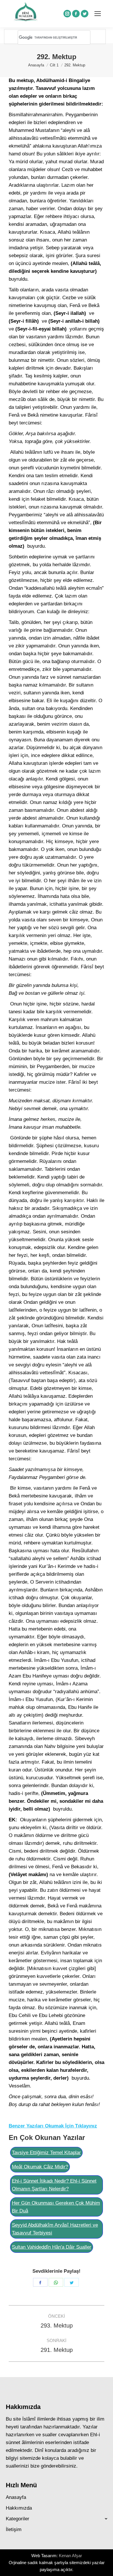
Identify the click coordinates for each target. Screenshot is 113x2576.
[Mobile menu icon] (98, 14)
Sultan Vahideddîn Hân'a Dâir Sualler (52, 2247)
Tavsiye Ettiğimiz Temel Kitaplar (46, 2153)
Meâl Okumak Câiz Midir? (40, 2167)
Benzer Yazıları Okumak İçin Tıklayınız (53, 2126)
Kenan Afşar (70, 2556)
